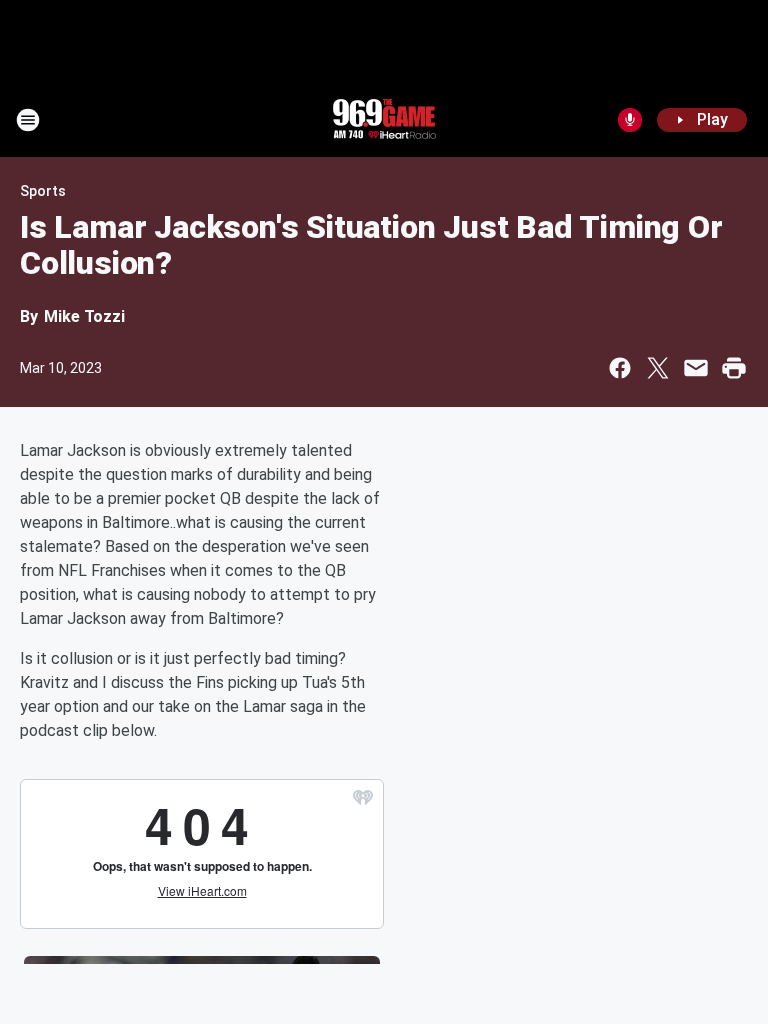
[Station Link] (384, 120)
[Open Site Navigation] (28, 120)
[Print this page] (734, 368)
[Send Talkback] (630, 120)
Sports (43, 191)
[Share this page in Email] (696, 368)
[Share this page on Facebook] (620, 368)
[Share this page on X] (658, 368)
